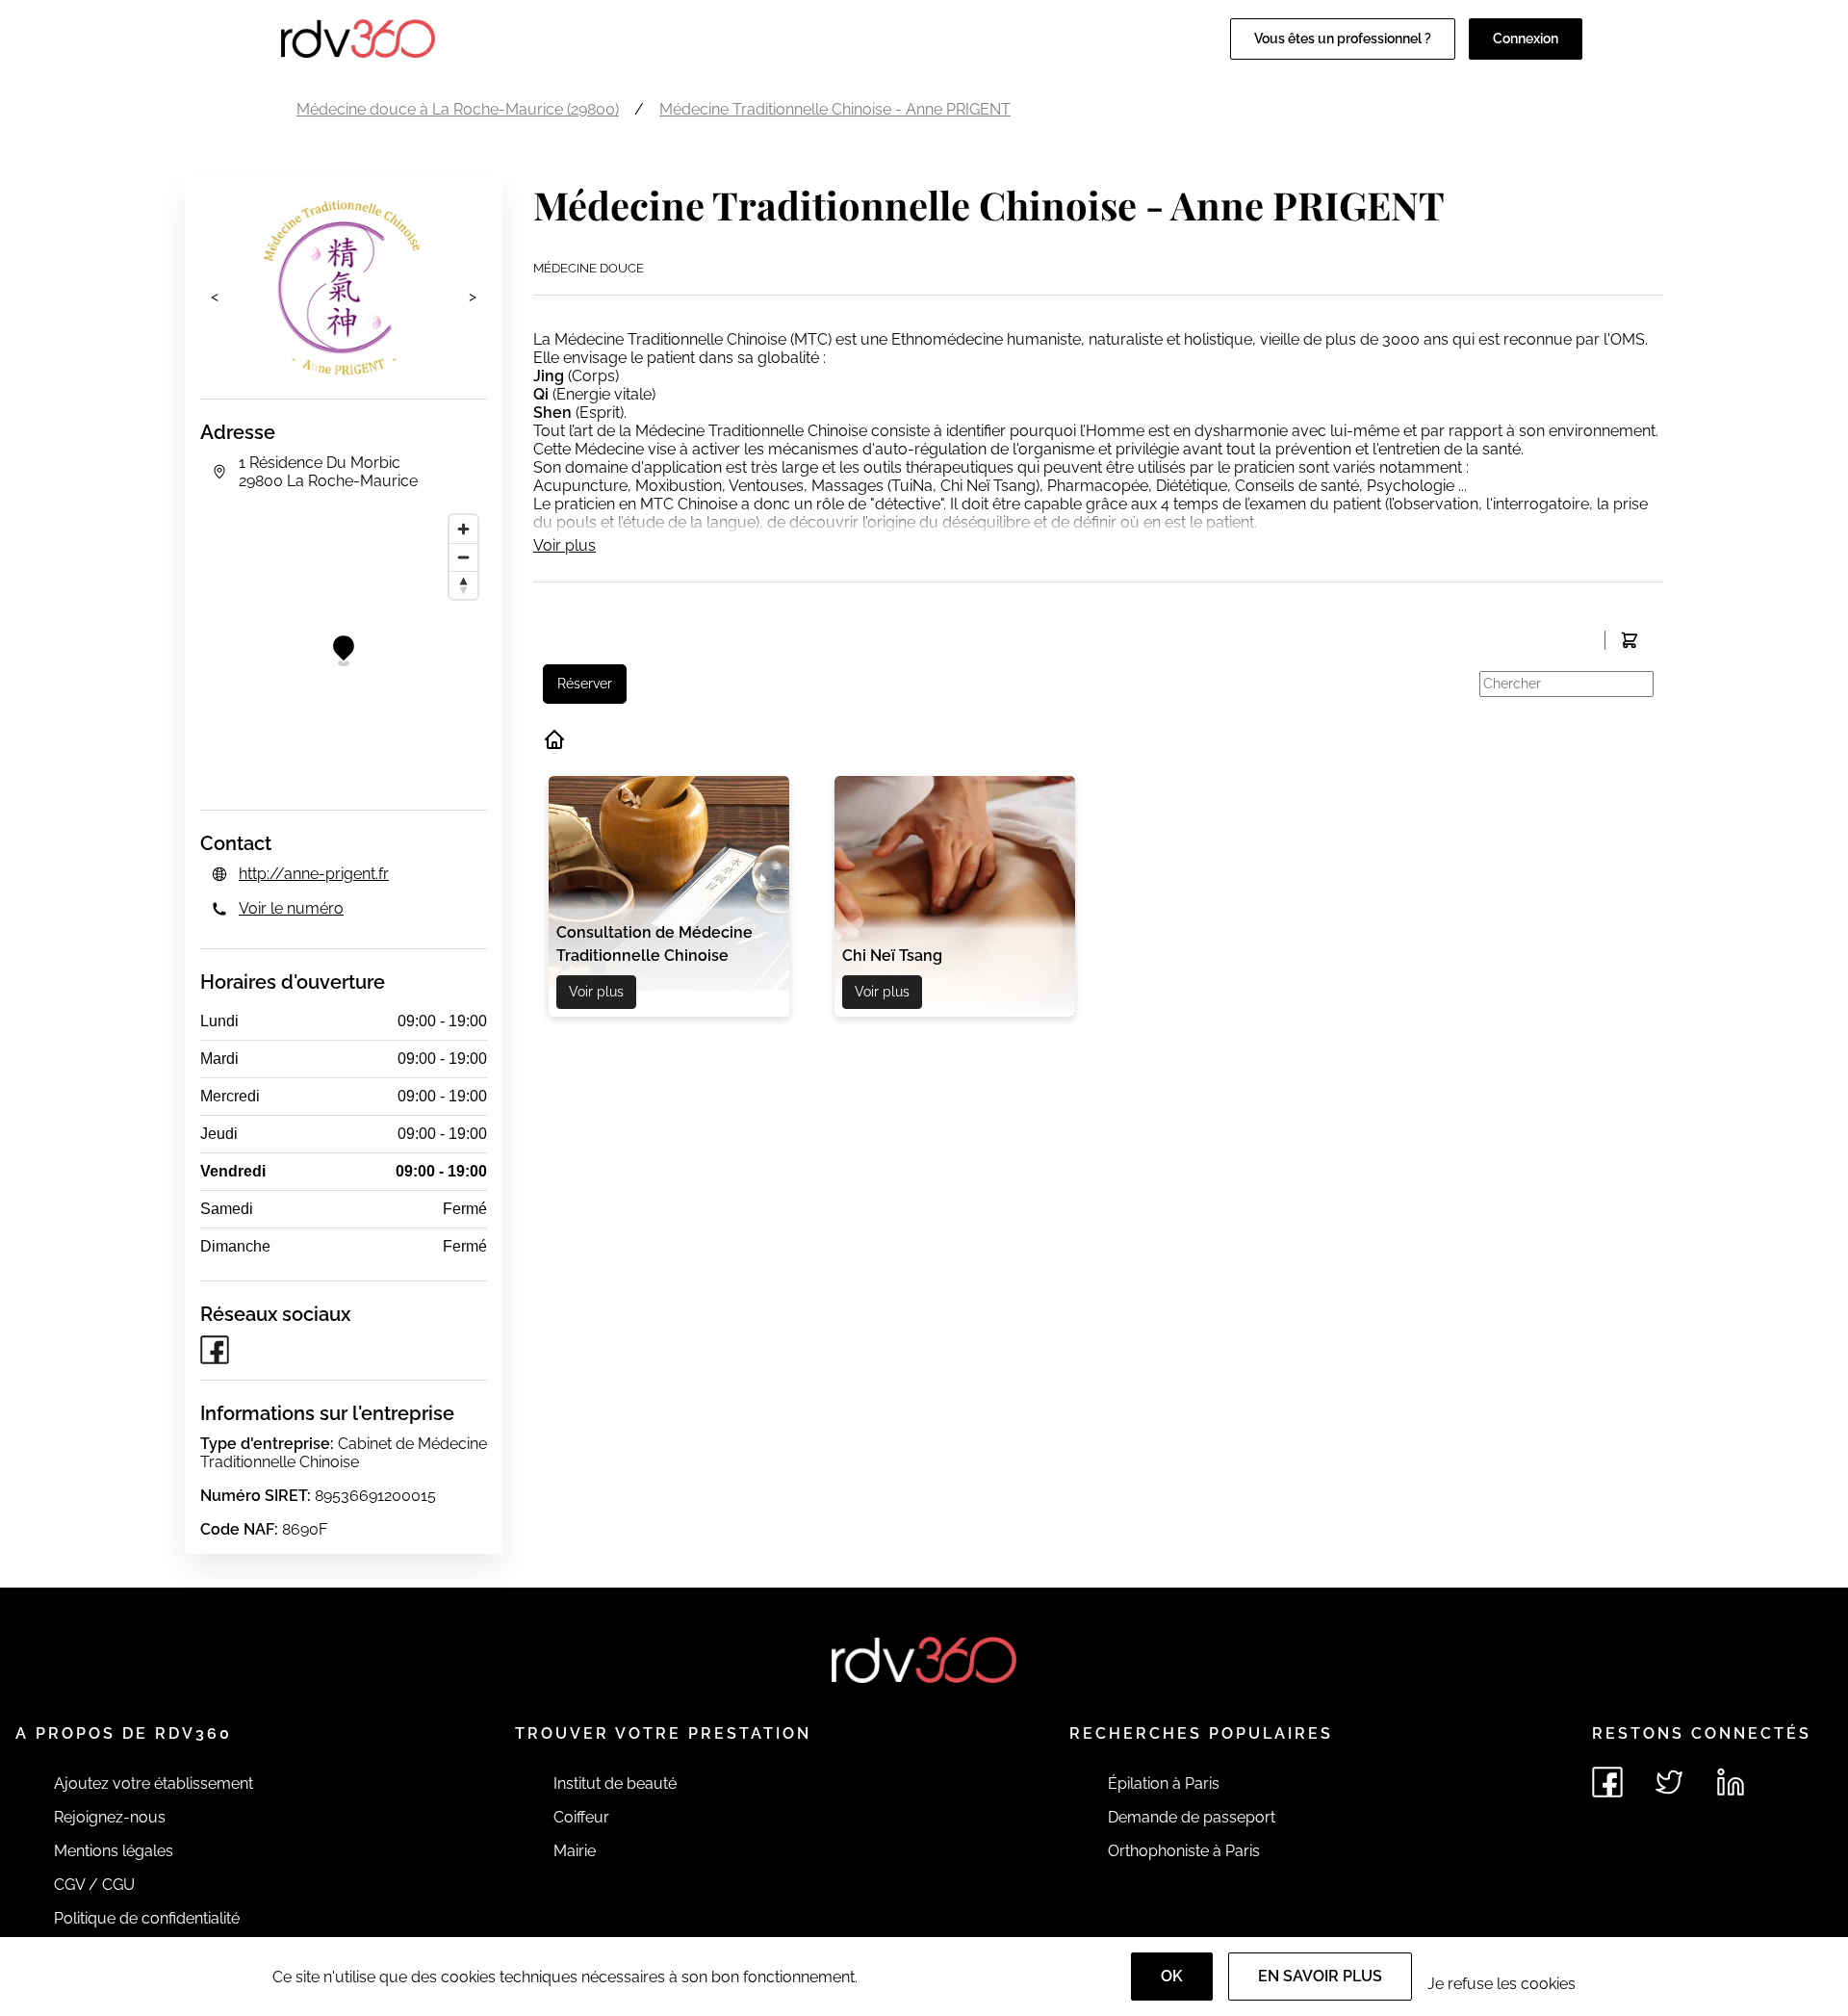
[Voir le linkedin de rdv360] (1731, 1782)
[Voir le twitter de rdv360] (1669, 1782)
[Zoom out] (463, 557)
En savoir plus (1320, 1976)
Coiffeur (581, 1817)
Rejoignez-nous (110, 1817)
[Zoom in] (463, 529)
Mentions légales (114, 1851)
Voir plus (565, 545)
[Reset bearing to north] (463, 585)
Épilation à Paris (1164, 1783)
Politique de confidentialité (147, 1918)
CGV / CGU (94, 1885)
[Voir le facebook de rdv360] (1607, 1782)
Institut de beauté (615, 1783)
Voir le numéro (291, 908)
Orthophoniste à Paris (1184, 1851)
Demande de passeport (1192, 1817)
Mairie (575, 1851)
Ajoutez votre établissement (154, 1783)
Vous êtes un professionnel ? (1343, 39)
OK (1172, 1976)
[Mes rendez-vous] (1629, 640)
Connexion (1526, 39)
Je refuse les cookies (1501, 1984)
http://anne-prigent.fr (314, 874)
